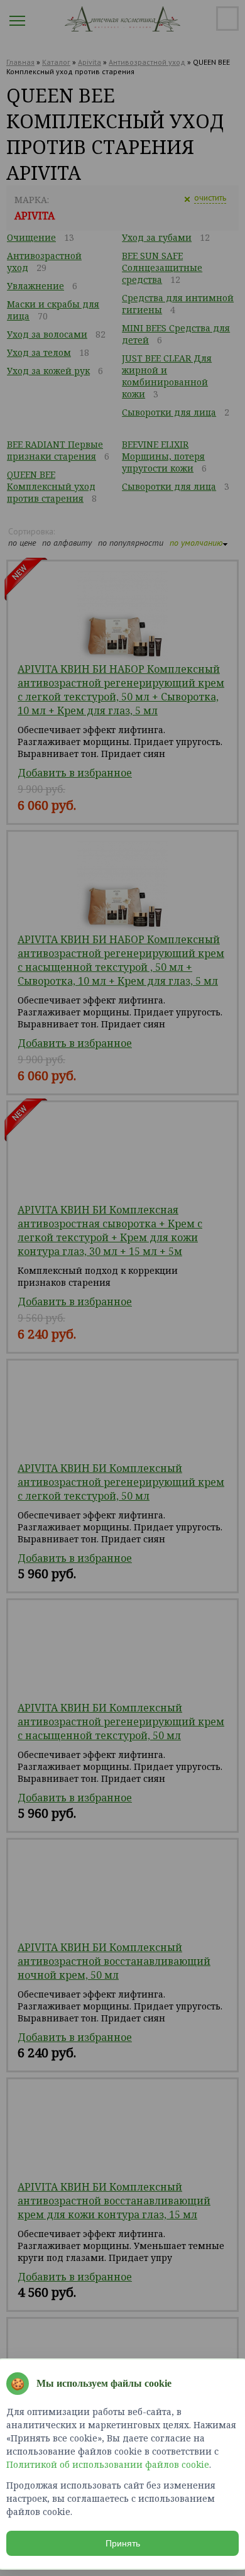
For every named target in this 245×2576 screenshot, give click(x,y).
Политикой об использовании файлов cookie (108, 2464)
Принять (123, 2543)
